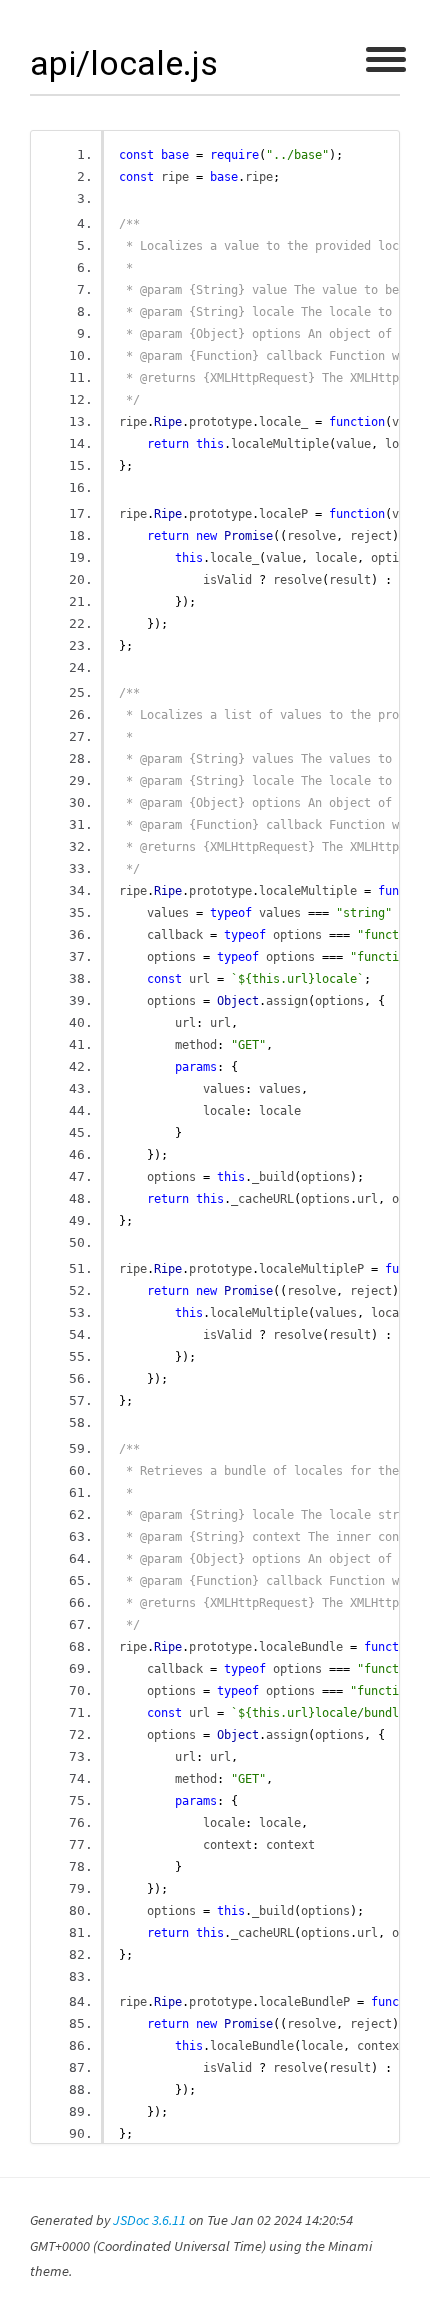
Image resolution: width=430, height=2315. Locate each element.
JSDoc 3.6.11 (149, 2220)
